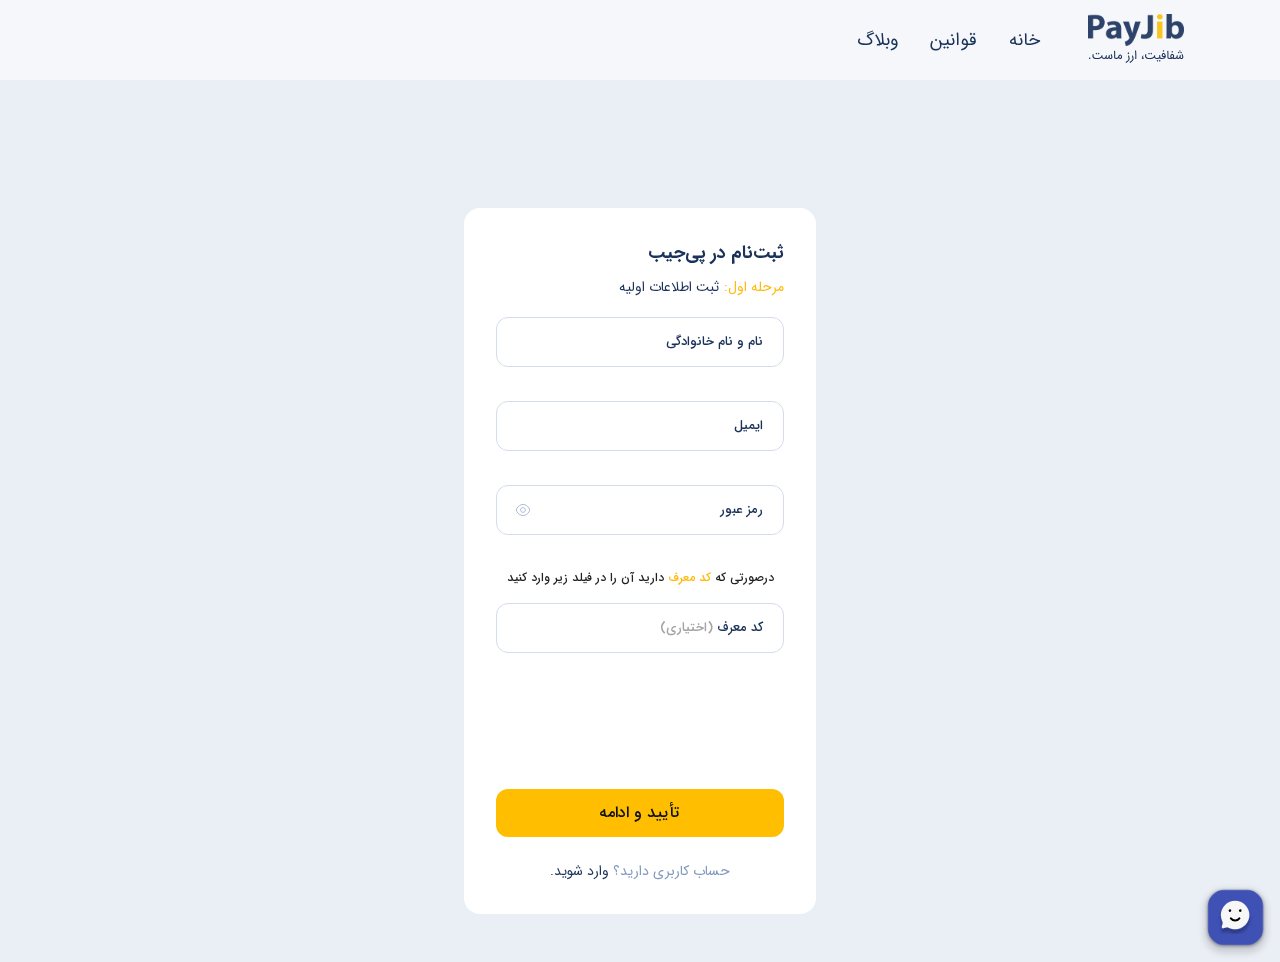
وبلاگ (877, 40)
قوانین (953, 40)
